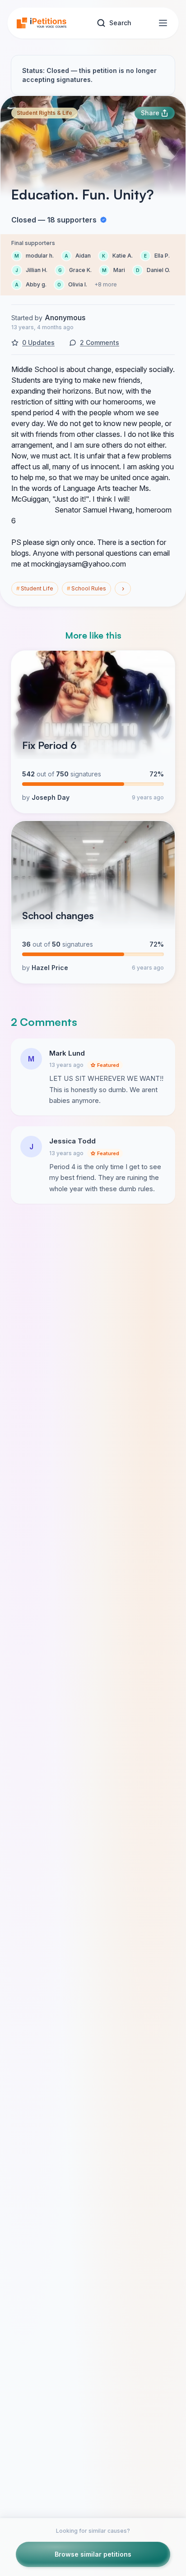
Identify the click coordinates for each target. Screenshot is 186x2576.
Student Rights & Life (44, 113)
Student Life (35, 588)
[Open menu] (163, 23)
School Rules (86, 588)
